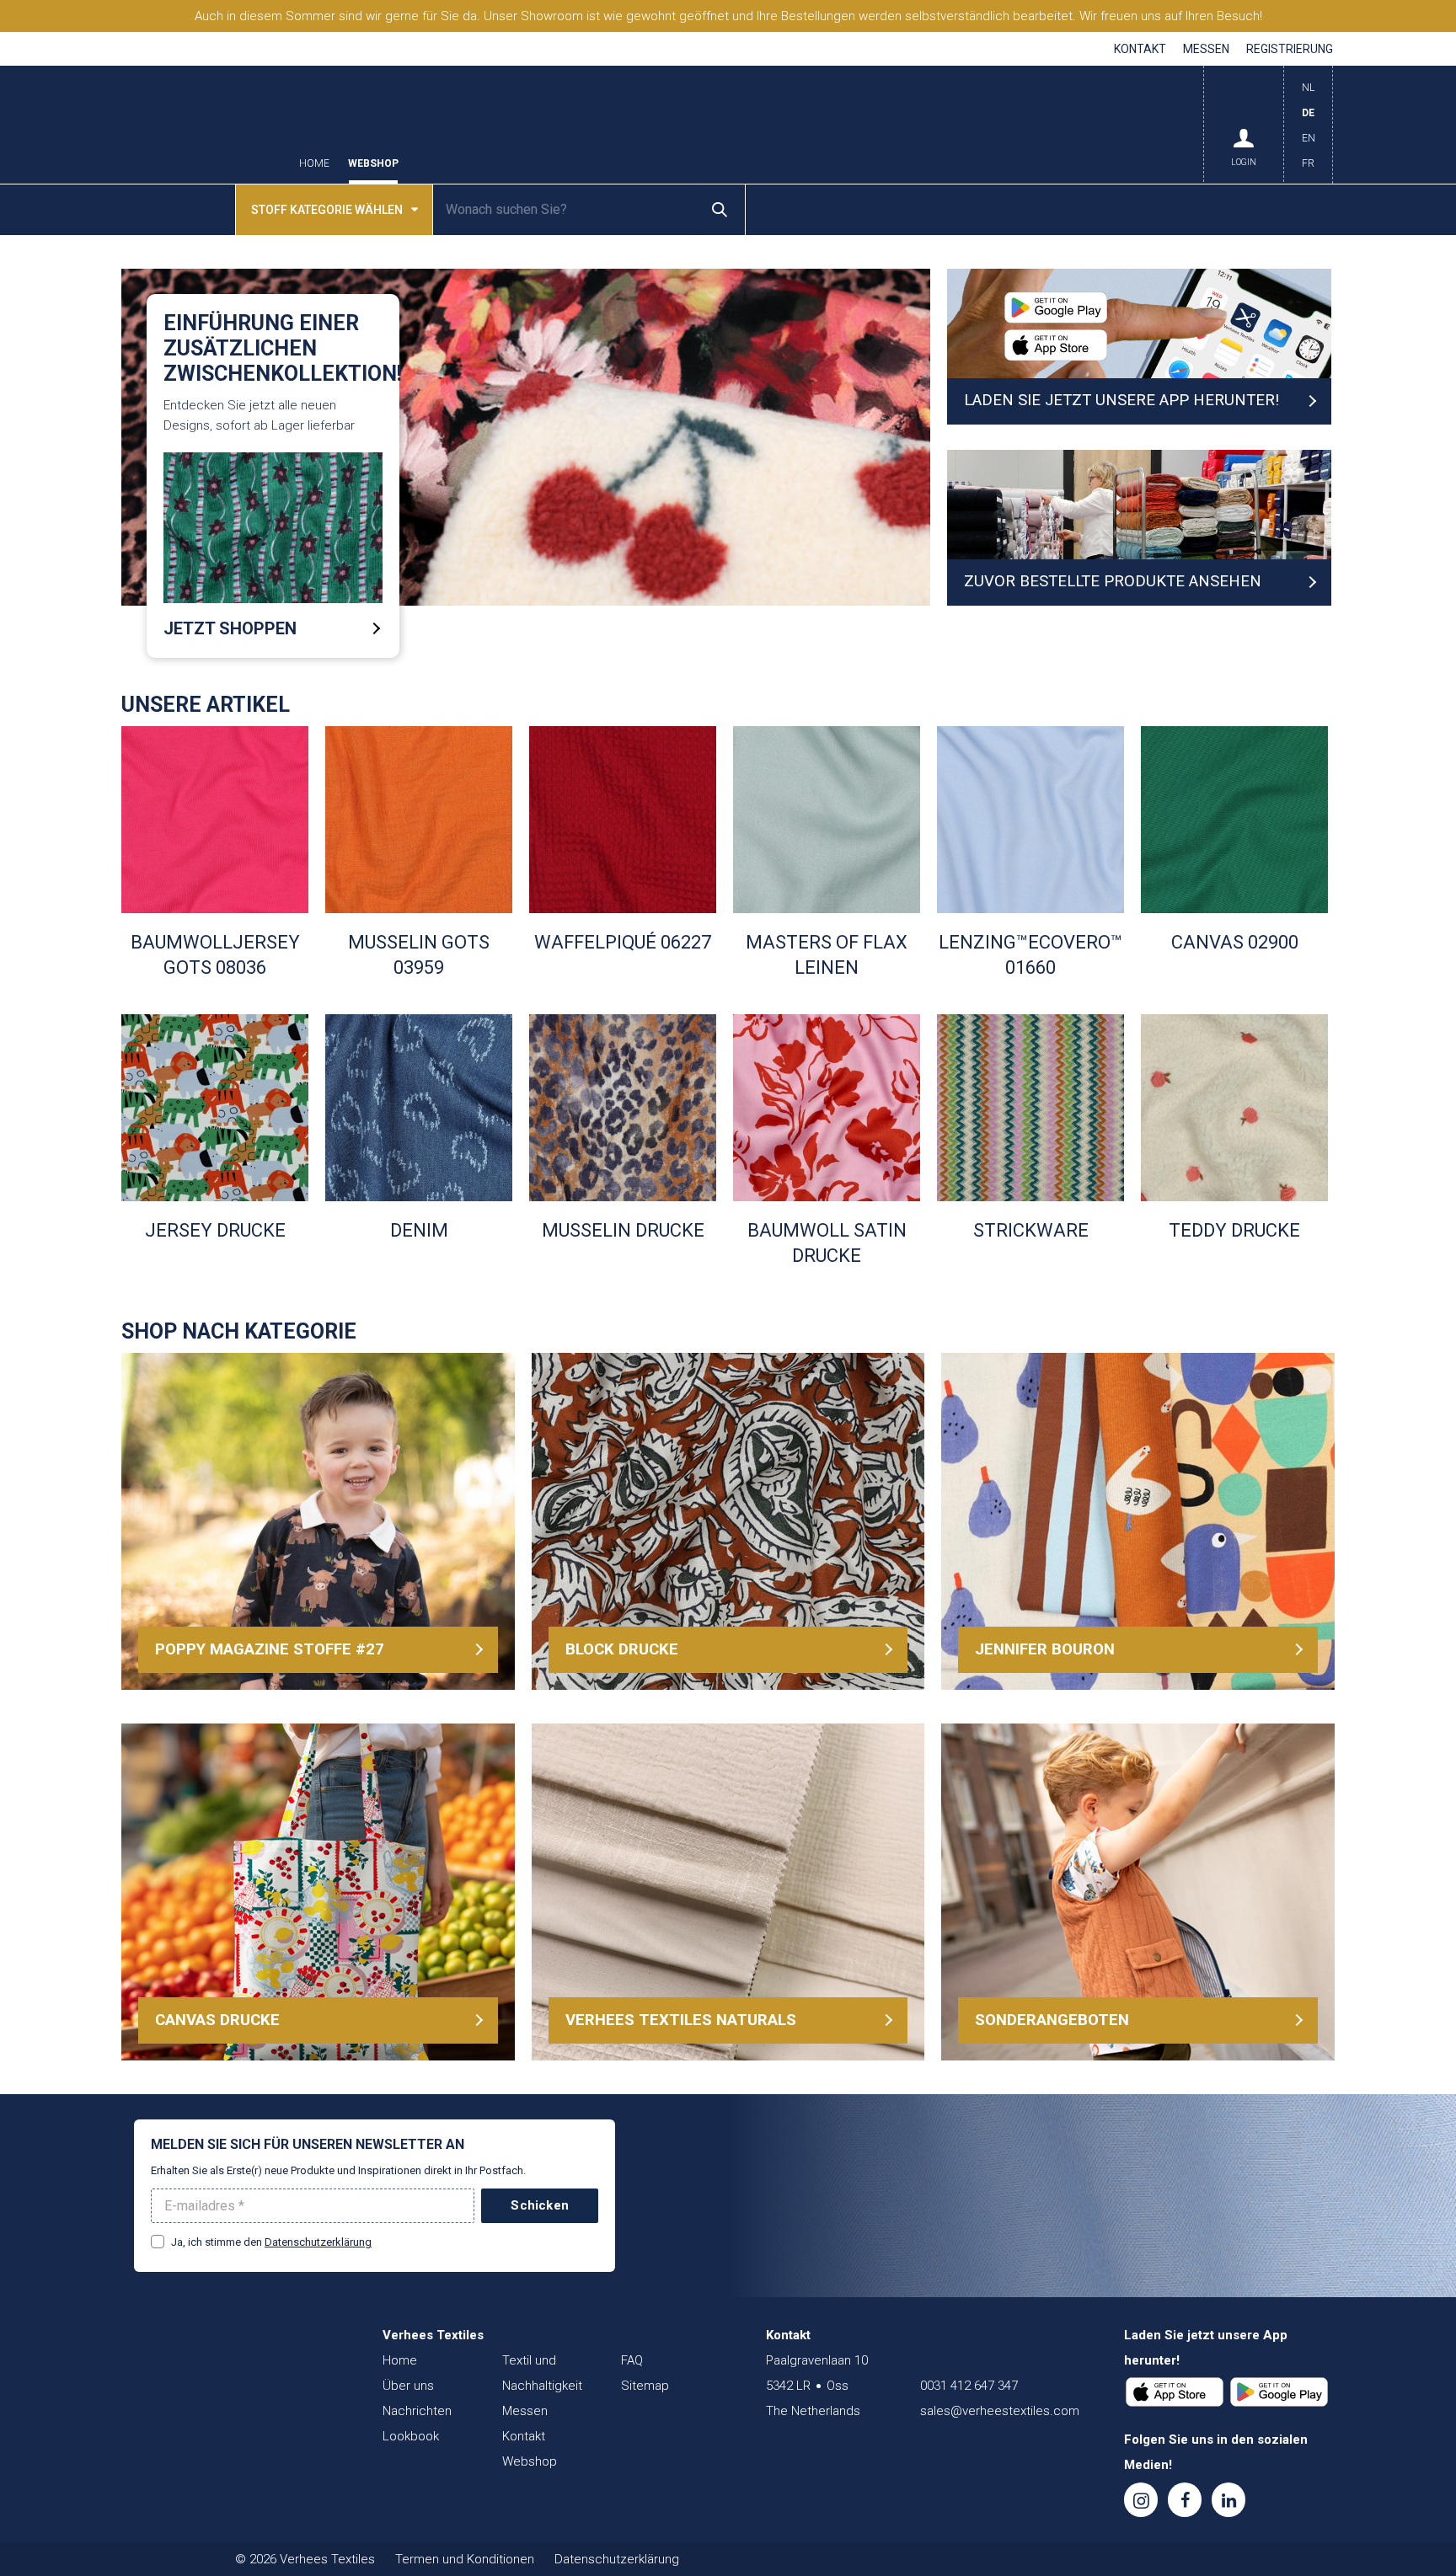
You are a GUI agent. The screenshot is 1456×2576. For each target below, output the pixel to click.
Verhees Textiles (201, 125)
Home (314, 164)
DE (1308, 113)
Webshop (373, 164)
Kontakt (1140, 49)
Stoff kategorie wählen (327, 210)
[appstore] (1175, 2392)
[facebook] (1185, 2500)
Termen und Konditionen (465, 2559)
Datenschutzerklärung (318, 2242)
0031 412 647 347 (969, 2386)
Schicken (540, 2205)
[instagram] (1141, 2500)
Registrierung (1290, 49)
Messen (1206, 49)
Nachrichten (417, 2411)
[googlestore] (1279, 2392)
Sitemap (645, 2386)
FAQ (632, 2360)
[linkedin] (1228, 2500)
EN (1309, 138)
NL (1308, 88)
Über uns (408, 2386)
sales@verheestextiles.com (1000, 2411)
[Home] (235, 2369)
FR (1308, 163)
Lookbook (411, 2436)
